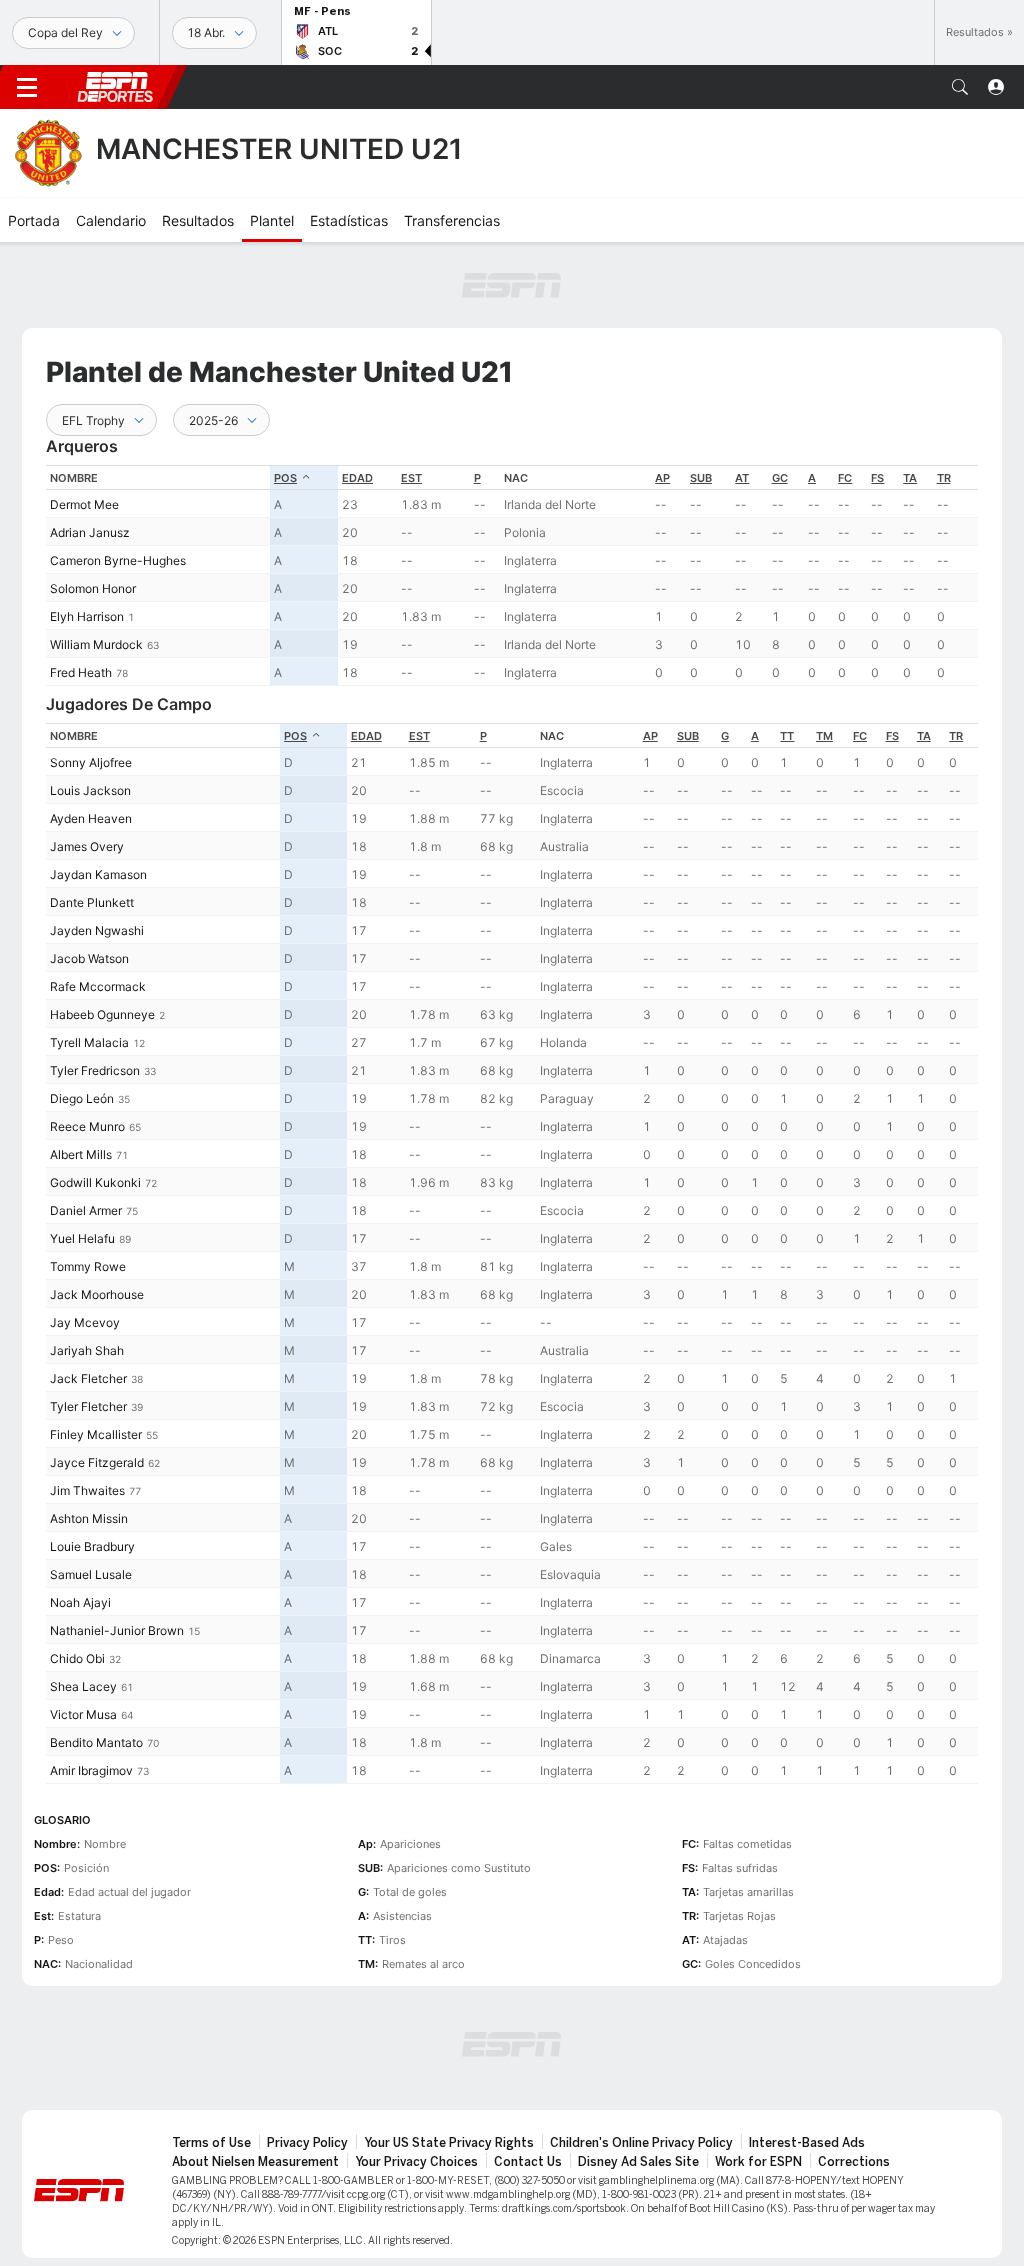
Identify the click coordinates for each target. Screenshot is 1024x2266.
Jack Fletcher (88, 1378)
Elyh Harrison (87, 616)
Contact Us (528, 2162)
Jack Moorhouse (97, 1294)
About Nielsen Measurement (255, 2162)
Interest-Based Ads (807, 2143)
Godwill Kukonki (95, 1182)
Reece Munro (87, 1126)
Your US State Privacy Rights (449, 2143)
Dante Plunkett (92, 902)
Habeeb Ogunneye (102, 1014)
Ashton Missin (89, 1518)
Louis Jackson (90, 790)
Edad (357, 478)
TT (787, 736)
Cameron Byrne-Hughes (118, 560)
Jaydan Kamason (98, 874)
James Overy (87, 846)
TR (944, 478)
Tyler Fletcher (88, 1406)
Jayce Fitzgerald (97, 1462)
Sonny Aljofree (91, 762)
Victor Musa (83, 1714)
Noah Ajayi (80, 1602)
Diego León (82, 1098)
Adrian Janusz (90, 532)
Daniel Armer (86, 1210)
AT (742, 478)
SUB (701, 478)
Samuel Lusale (91, 1574)
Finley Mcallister (96, 1434)
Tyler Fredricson (95, 1070)
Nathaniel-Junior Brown (117, 1630)
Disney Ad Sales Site (638, 2162)
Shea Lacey (83, 1686)
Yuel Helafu (82, 1238)
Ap (662, 478)
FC (845, 478)
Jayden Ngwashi (97, 930)
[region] (512, 575)
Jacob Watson (89, 958)
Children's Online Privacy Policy (641, 2143)
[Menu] (27, 87)
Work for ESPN (758, 2162)
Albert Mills (81, 1154)
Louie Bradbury (92, 1546)
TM (824, 736)
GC (780, 478)
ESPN (115, 87)
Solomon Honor (93, 588)
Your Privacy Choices (416, 2162)
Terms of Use (211, 2143)
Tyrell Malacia (89, 1042)
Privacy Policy (307, 2143)
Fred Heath (81, 672)
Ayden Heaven (91, 818)
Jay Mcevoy (85, 1322)
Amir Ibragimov (91, 1770)
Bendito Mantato (96, 1742)
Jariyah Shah (87, 1350)
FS (877, 478)
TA (910, 478)
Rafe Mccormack (98, 986)
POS (285, 478)
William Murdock (96, 644)
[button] (960, 87)
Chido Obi (77, 1658)
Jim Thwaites (87, 1490)
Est (411, 478)
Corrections (854, 2162)
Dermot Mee (84, 504)
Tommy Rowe (88, 1266)
